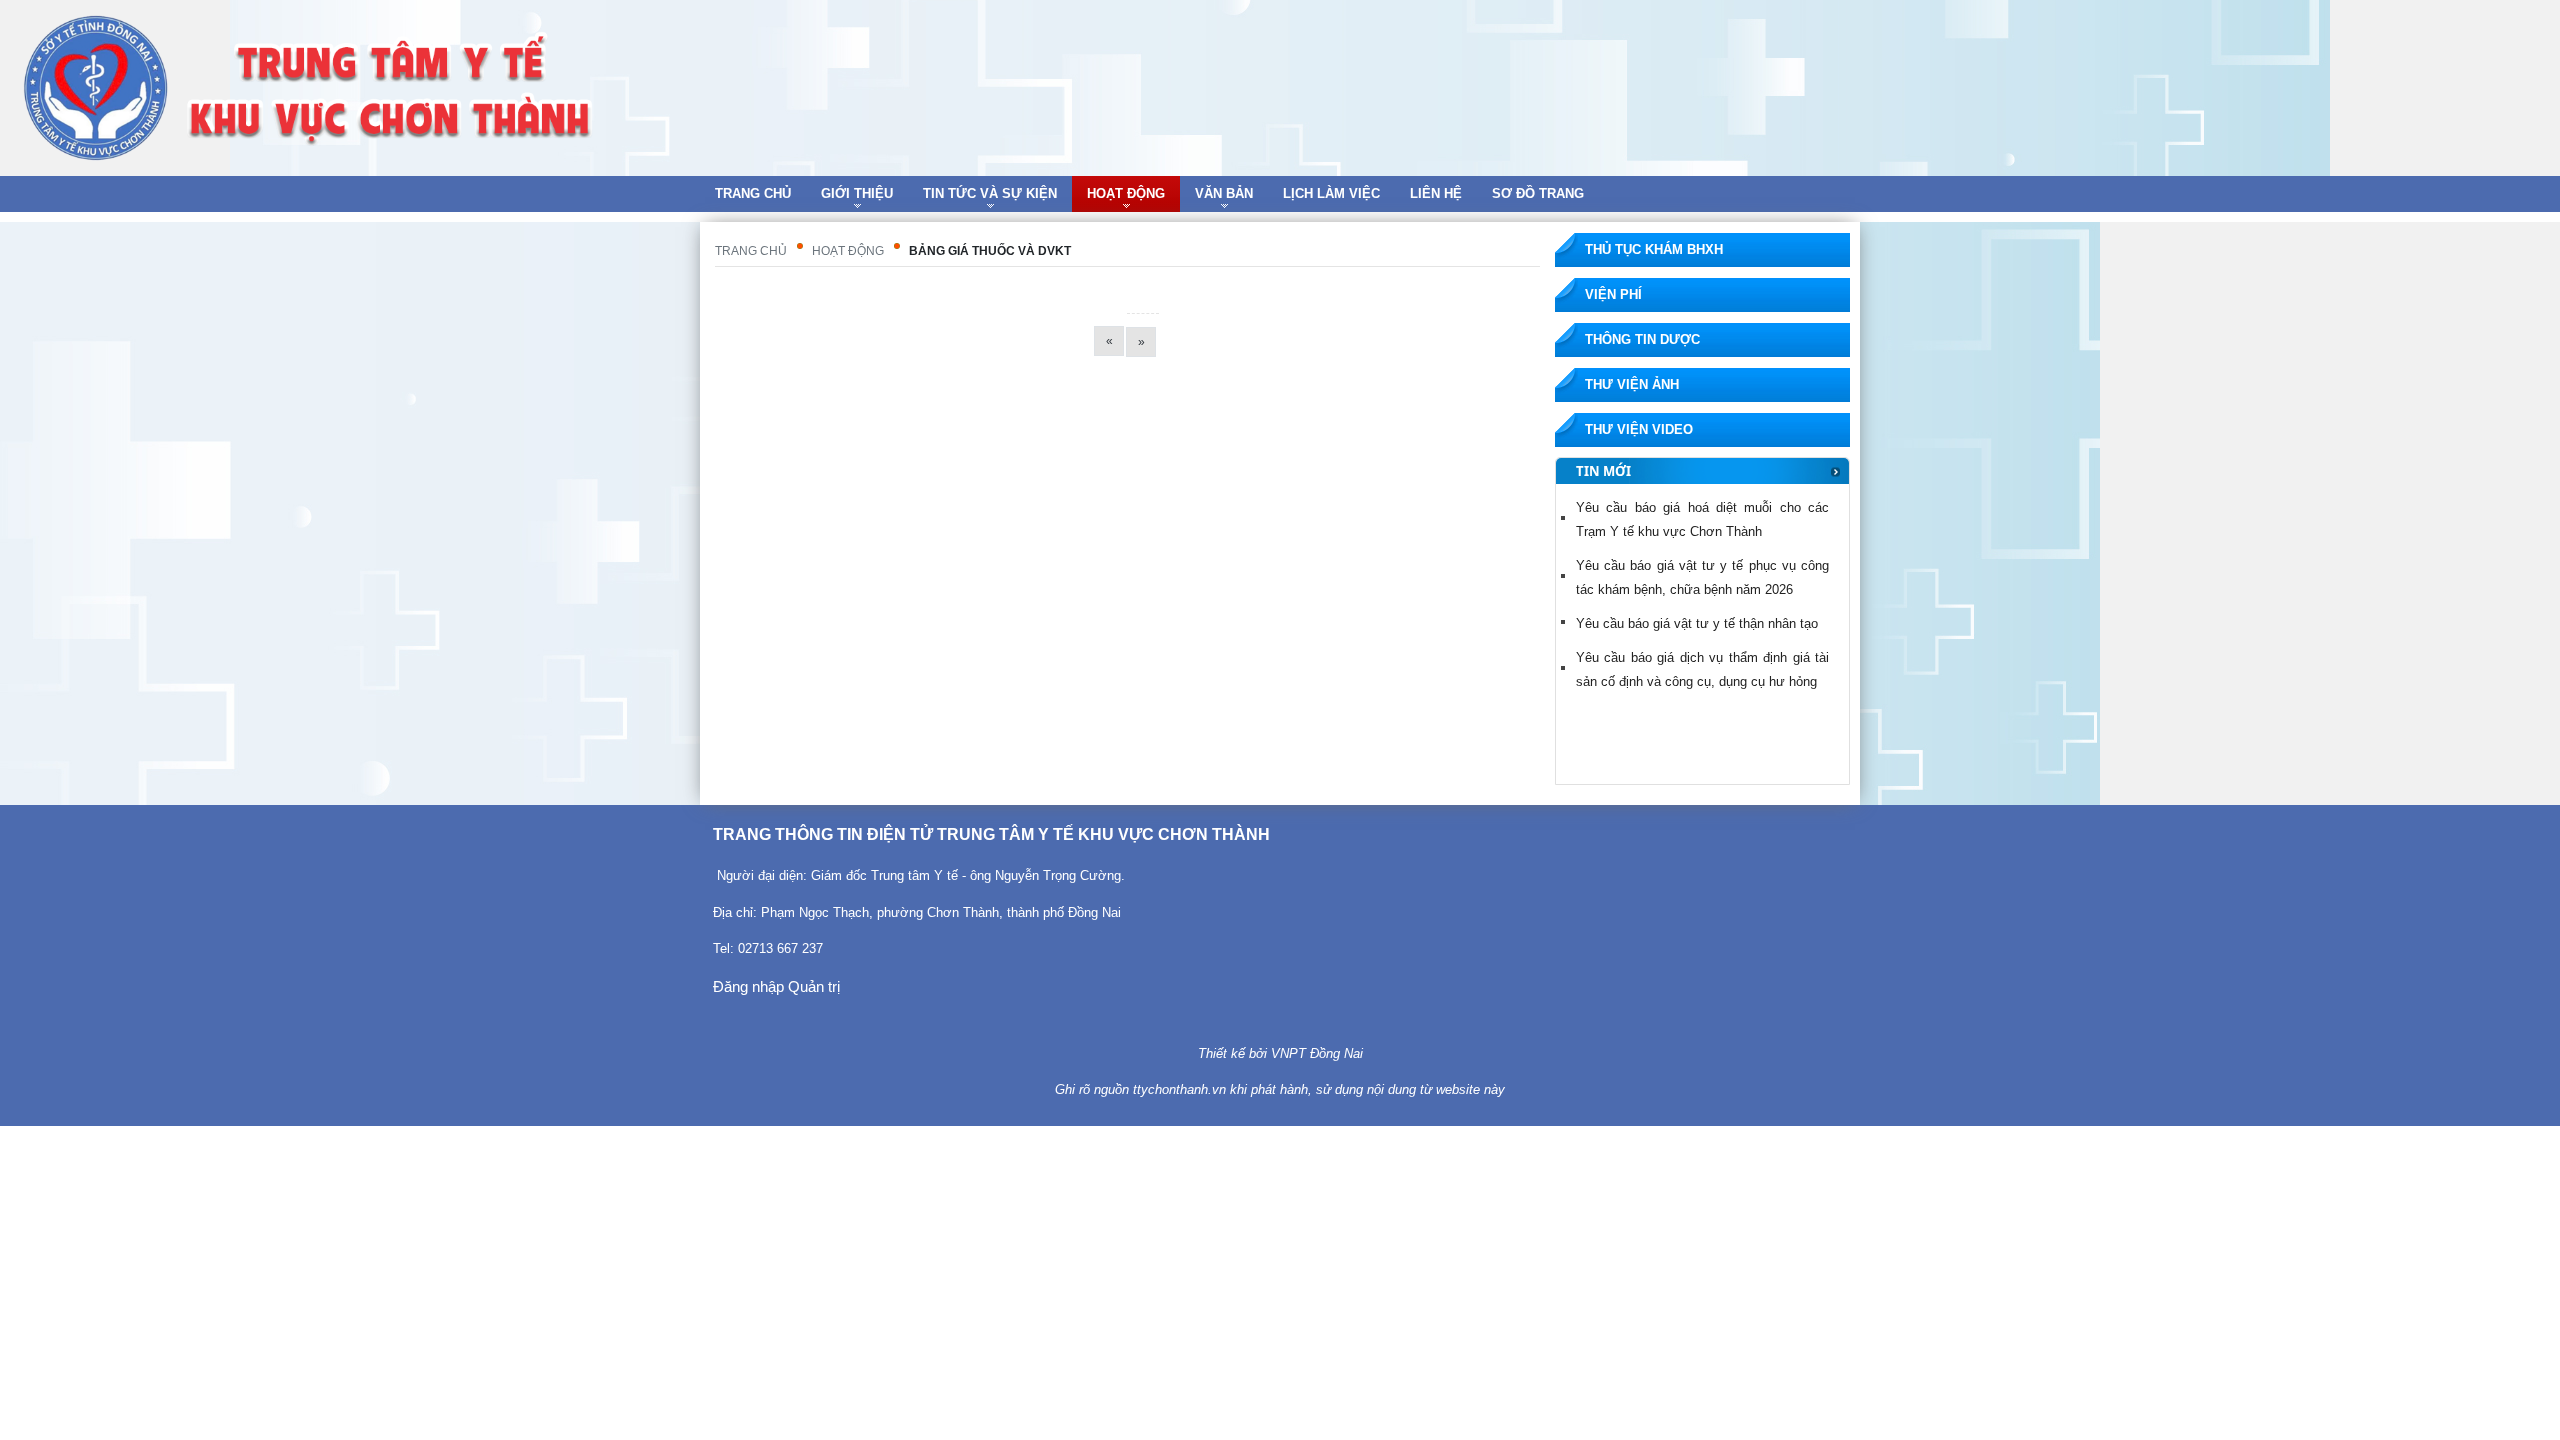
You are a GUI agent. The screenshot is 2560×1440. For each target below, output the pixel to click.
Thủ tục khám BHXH (1654, 249)
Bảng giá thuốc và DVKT (990, 251)
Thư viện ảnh (1632, 384)
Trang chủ (751, 251)
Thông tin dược (1642, 339)
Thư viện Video (1639, 429)
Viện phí (1613, 294)
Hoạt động (848, 251)
